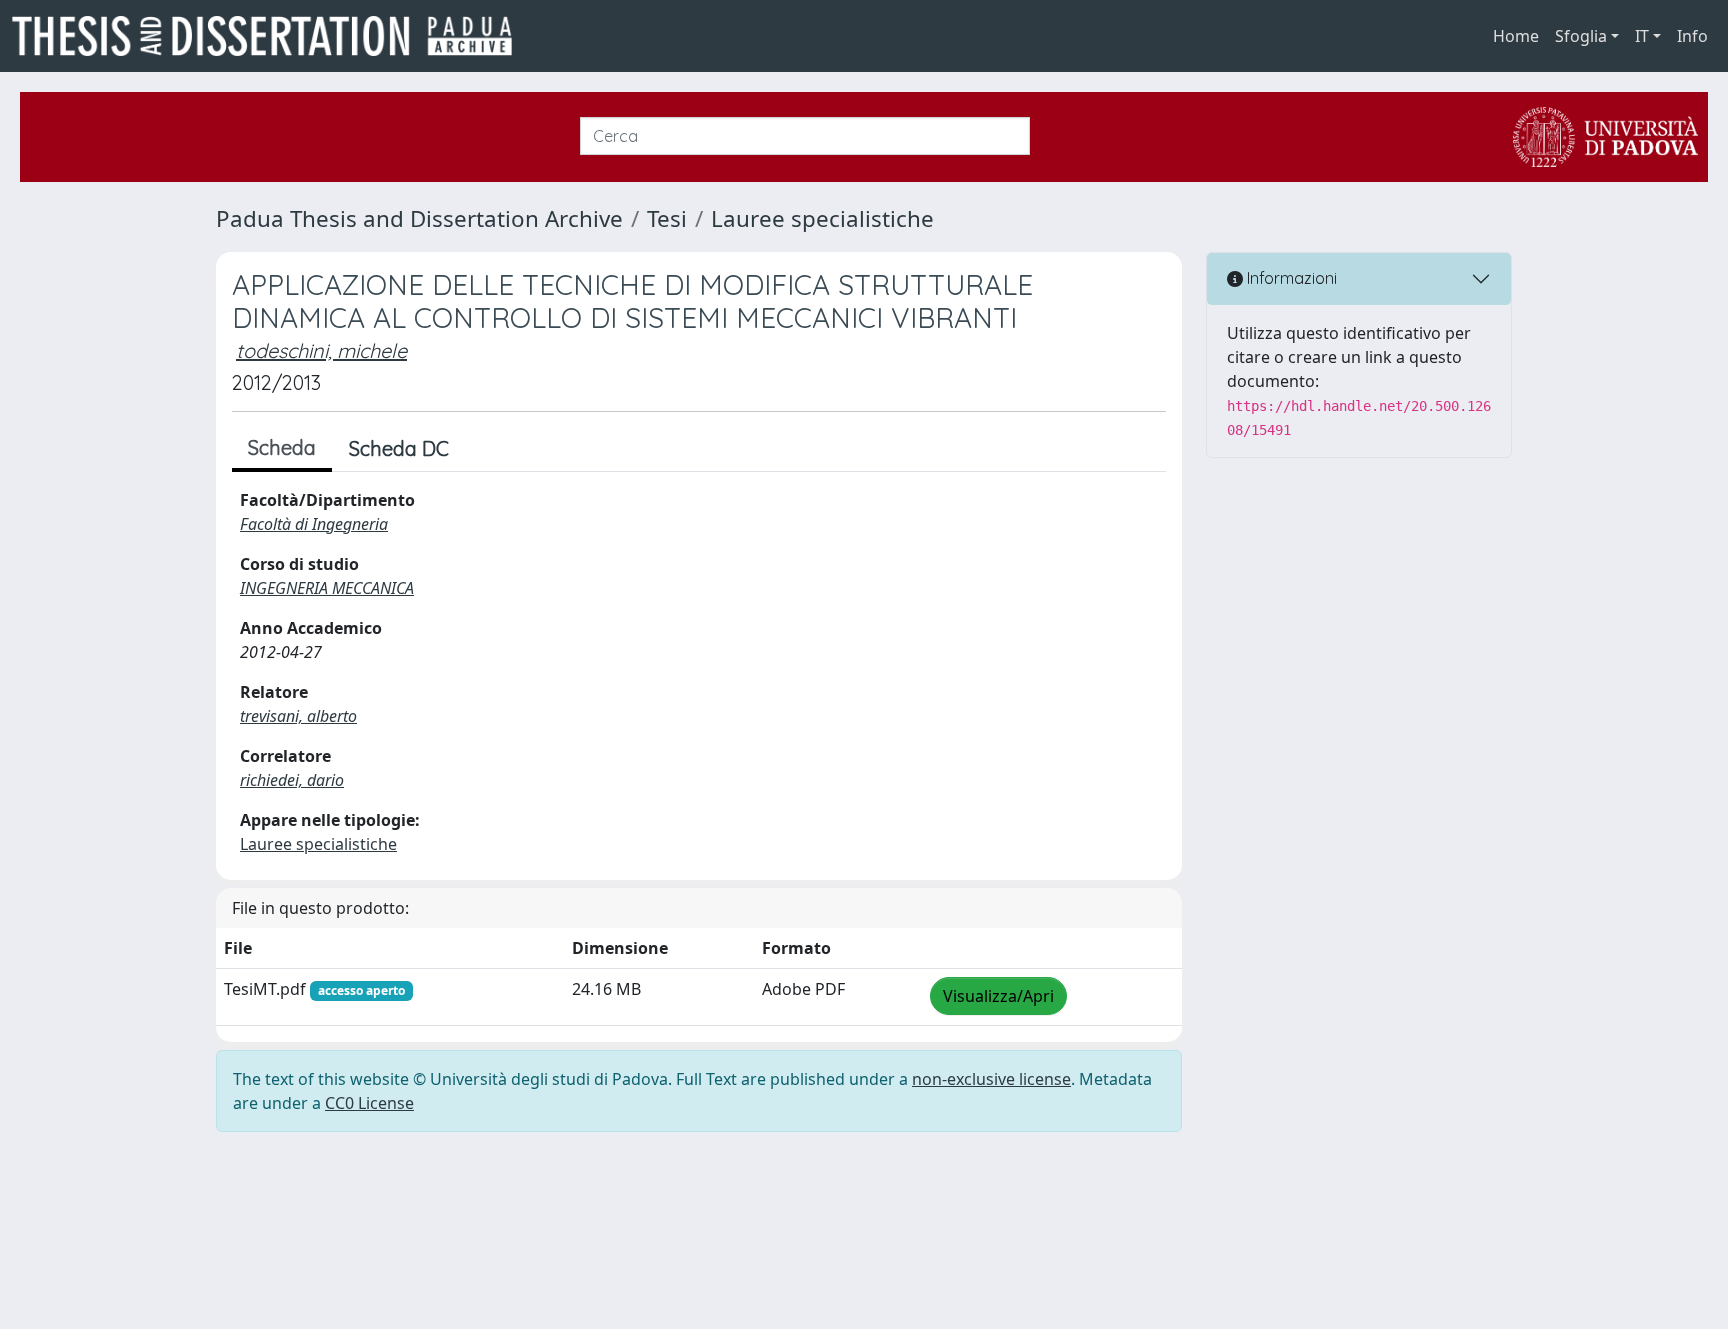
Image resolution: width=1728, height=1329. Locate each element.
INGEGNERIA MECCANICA (327, 588)
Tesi (667, 218)
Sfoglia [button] (1581, 36)
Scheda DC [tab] (399, 448)
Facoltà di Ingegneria (314, 524)
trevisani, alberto (298, 716)
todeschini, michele (321, 350)
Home (1516, 36)
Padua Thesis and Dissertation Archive (419, 218)
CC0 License (369, 1103)
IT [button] (1642, 36)
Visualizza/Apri (998, 996)
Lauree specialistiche (822, 218)
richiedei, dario (292, 780)
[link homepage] (270, 36)
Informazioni (1290, 278)
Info (1692, 36)
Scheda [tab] (282, 447)
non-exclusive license (991, 1079)
